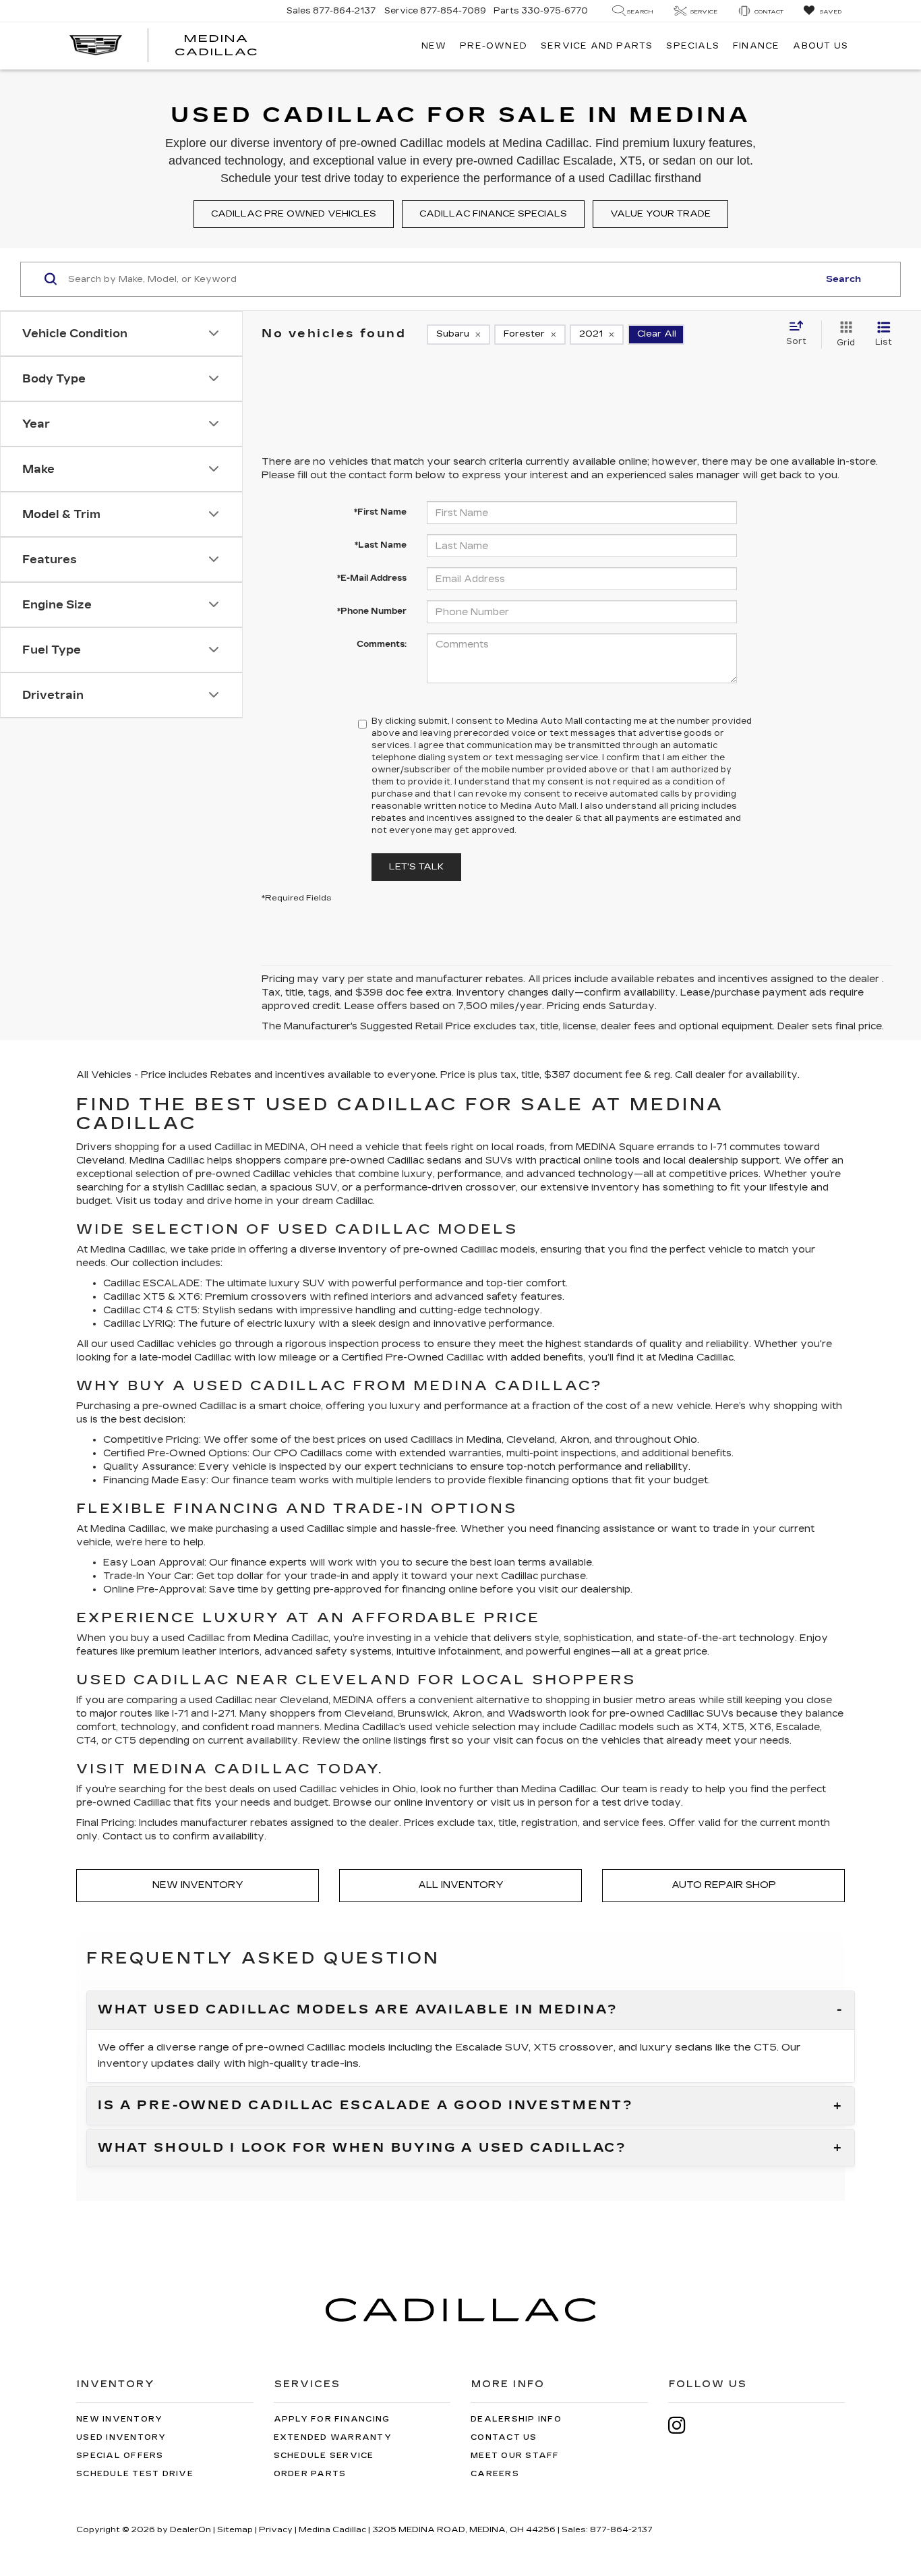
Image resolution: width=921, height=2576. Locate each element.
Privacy (276, 2529)
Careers (495, 2474)
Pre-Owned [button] (494, 46)
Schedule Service (324, 2456)
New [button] (434, 46)
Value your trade (660, 214)
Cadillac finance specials (493, 214)
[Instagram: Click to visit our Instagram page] (684, 2425)
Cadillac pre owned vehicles (294, 214)
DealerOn (190, 2529)
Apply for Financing (332, 2419)
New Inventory (198, 1885)
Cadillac (465, 1357)
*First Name (380, 512)
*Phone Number (372, 611)
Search (843, 279)
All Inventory (461, 1885)
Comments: (382, 644)
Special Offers (120, 2456)
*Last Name (381, 545)
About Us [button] (821, 46)
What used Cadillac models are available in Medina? (358, 2010)
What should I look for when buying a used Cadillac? (362, 2148)
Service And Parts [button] (597, 46)
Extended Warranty (333, 2437)
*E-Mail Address (372, 578)
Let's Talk (416, 867)
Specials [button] (693, 46)
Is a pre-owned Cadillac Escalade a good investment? (366, 2106)
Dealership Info (516, 2419)
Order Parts (310, 2474)
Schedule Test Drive (135, 2474)
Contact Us (504, 2437)
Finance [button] (756, 46)
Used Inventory (121, 2437)
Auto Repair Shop (724, 1885)
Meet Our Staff (515, 2456)
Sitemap (235, 2529)
